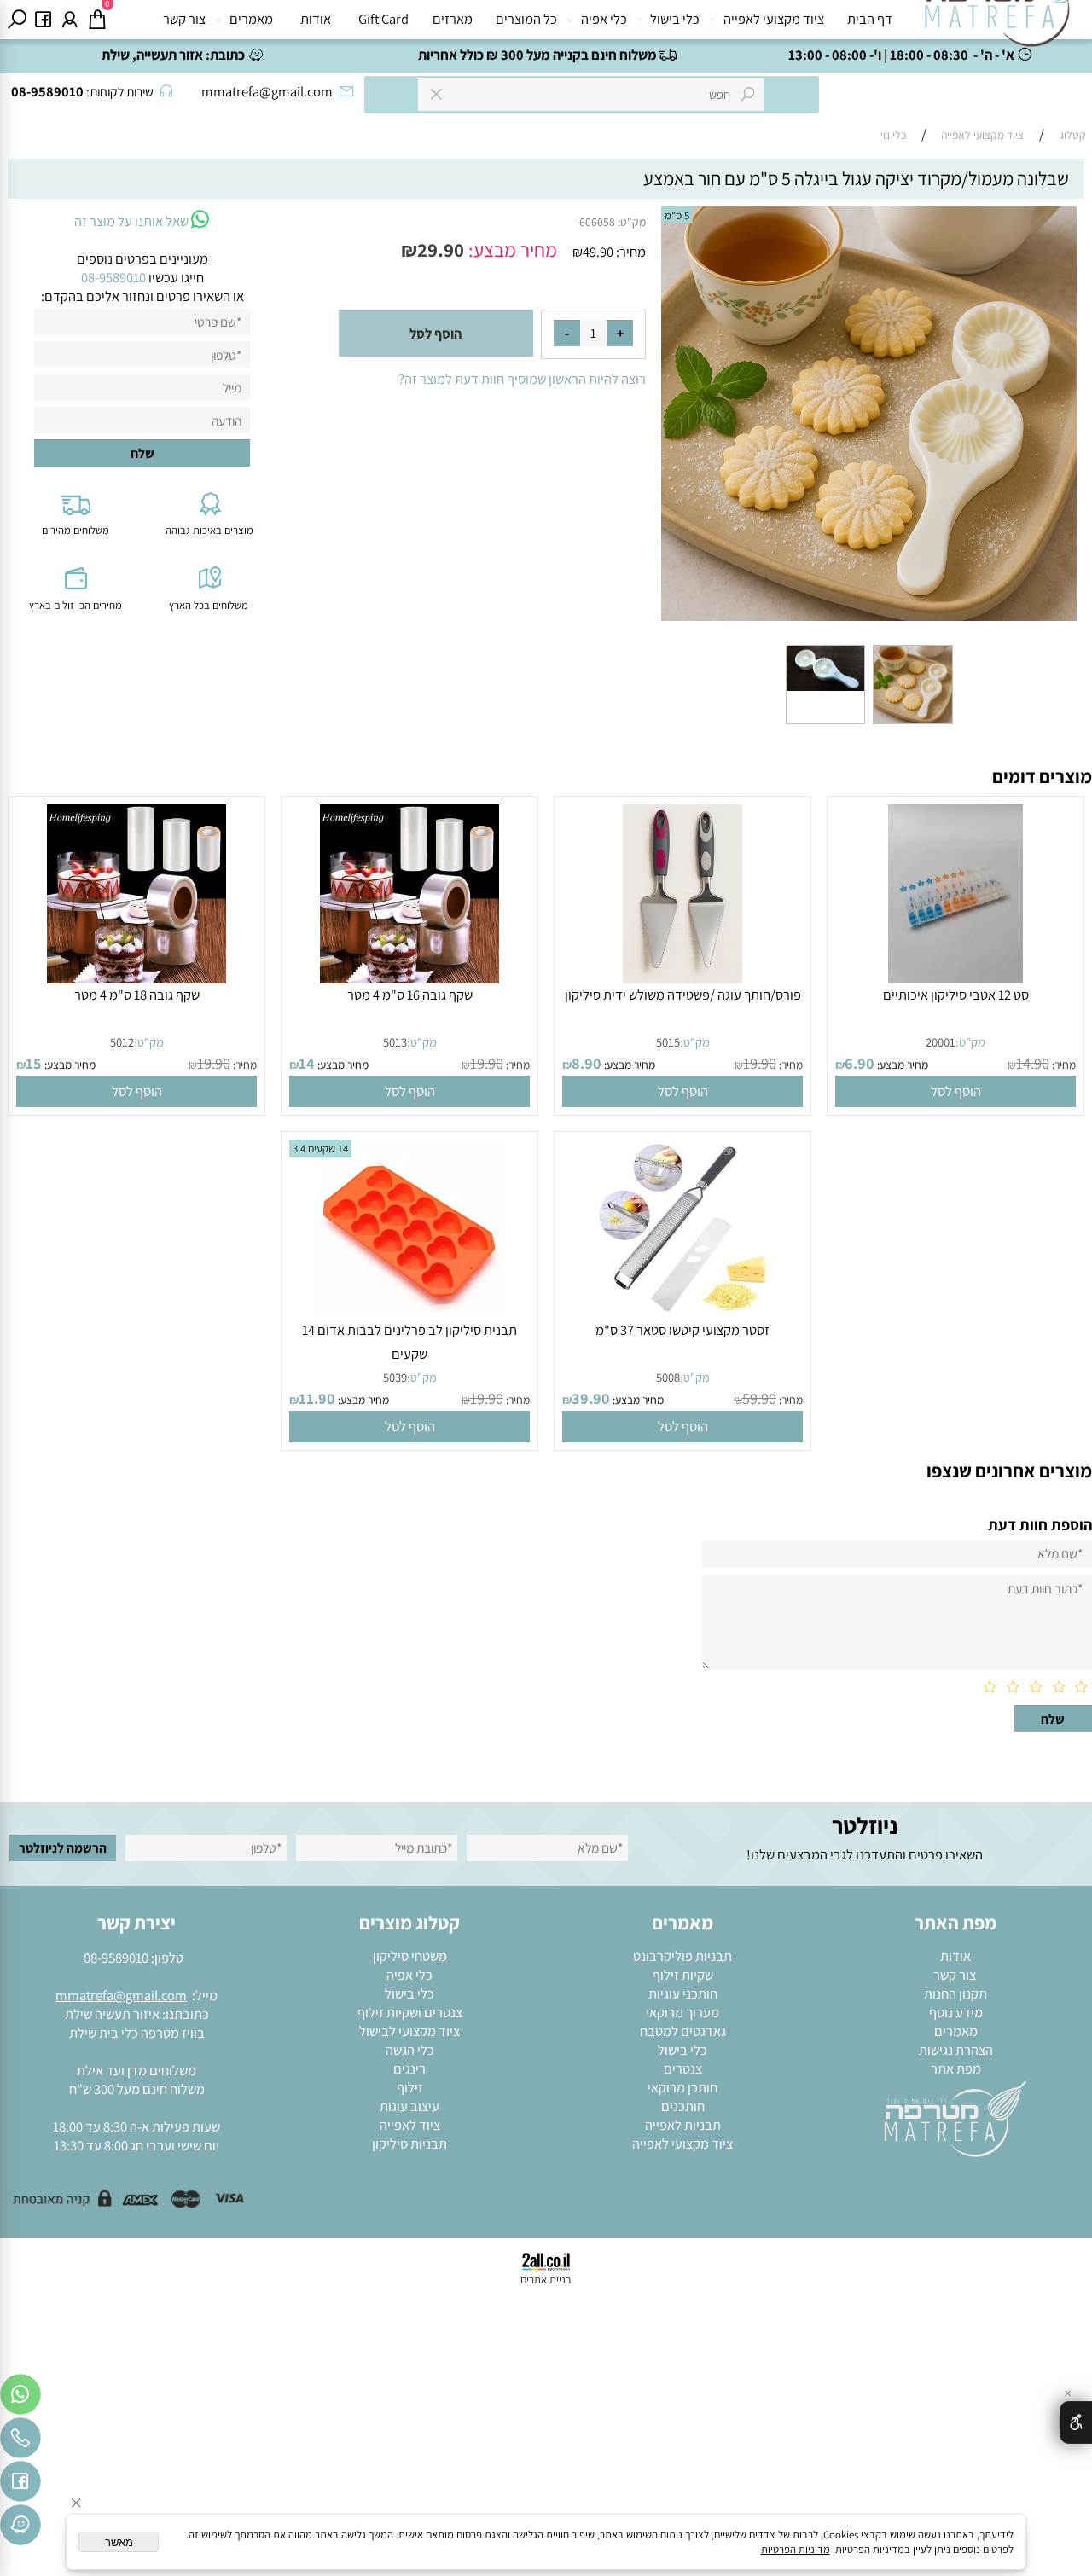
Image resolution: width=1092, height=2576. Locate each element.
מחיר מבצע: (511, 250)
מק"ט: (632, 222)
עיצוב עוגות (409, 2106)
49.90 (598, 252)
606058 (597, 222)
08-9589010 (116, 1958)
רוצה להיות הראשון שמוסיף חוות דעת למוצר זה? (522, 379)
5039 (395, 1377)
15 (34, 1063)
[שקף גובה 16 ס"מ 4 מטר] (409, 978)
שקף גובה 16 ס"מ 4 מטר (410, 995)
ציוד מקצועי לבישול (409, 2031)
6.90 (860, 1063)
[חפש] (17, 20)
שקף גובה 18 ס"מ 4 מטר (137, 995)
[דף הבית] (955, 2118)
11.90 (317, 1398)
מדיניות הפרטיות (796, 2549)
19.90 (760, 1063)
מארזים (453, 19)
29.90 (441, 250)
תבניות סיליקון (409, 2144)
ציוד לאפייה (410, 2125)
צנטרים (683, 2068)
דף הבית (870, 19)
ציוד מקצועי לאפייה (774, 19)
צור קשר (184, 19)
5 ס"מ (677, 215)
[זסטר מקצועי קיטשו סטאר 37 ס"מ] (682, 1314)
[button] (955, 1091)
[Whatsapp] (20, 2399)
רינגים (409, 2068)
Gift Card (383, 19)
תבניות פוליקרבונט (682, 1956)
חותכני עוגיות (683, 1993)
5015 (668, 1042)
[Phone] (20, 2442)
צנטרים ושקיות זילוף (410, 2012)
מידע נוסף (956, 2012)
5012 (122, 1042)
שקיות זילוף (683, 1975)
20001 (941, 1042)
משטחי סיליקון (410, 1956)
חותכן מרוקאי (682, 2087)
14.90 (1033, 1063)
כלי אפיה (604, 19)
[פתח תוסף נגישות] (1076, 2422)
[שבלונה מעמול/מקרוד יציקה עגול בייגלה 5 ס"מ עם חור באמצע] (913, 723)
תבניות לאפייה (683, 2125)
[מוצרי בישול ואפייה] (1000, 23)
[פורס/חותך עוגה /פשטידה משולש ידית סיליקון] (682, 978)
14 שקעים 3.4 (320, 1149)
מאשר (119, 2542)
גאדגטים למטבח (683, 2031)
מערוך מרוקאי (682, 2012)
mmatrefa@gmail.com (121, 1995)
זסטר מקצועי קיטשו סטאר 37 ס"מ (682, 1330)
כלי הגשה (410, 2050)
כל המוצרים (526, 19)
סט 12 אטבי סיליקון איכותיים (956, 995)
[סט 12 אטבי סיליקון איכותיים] (955, 978)
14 (307, 1063)
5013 (395, 1042)
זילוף (410, 2087)
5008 (668, 1377)
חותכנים (683, 2106)
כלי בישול (675, 19)
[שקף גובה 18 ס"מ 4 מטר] (136, 978)
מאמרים (251, 19)
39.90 (591, 1398)
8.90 (587, 1063)
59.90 (759, 1398)
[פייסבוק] (44, 20)
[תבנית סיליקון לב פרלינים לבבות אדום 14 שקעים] (409, 1314)
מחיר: (630, 252)
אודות (316, 19)
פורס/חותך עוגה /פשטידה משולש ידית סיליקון (683, 995)
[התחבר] (70, 20)
